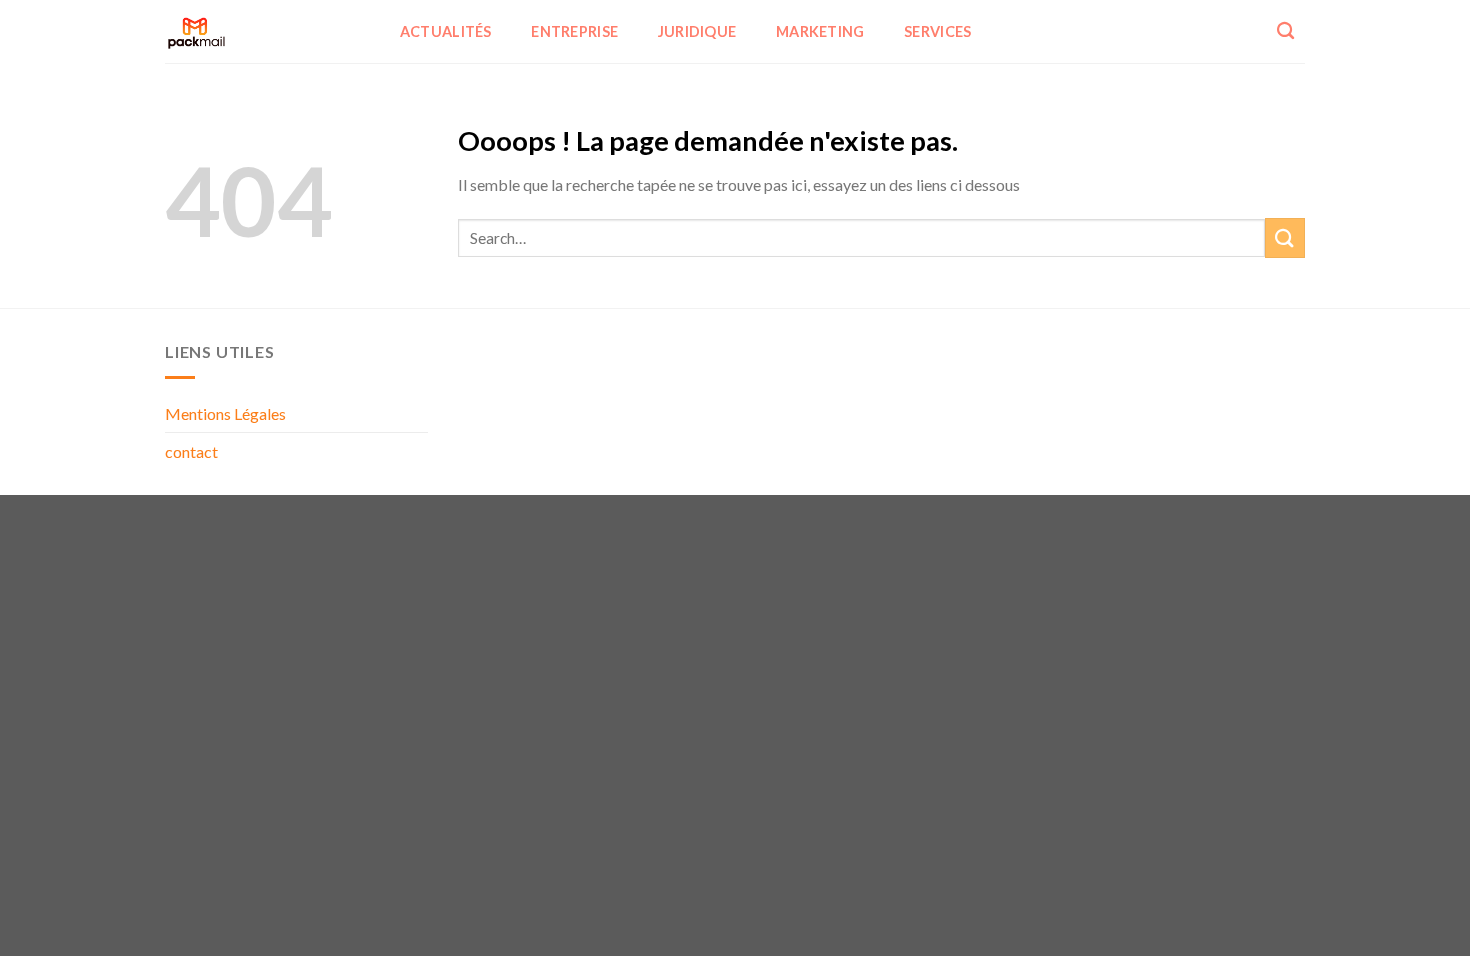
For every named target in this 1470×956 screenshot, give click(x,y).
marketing (820, 31)
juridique (697, 31)
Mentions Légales (225, 413)
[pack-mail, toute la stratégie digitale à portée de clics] (262, 31)
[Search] (1285, 31)
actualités (446, 31)
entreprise (574, 31)
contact (191, 451)
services (937, 31)
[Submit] (1285, 237)
